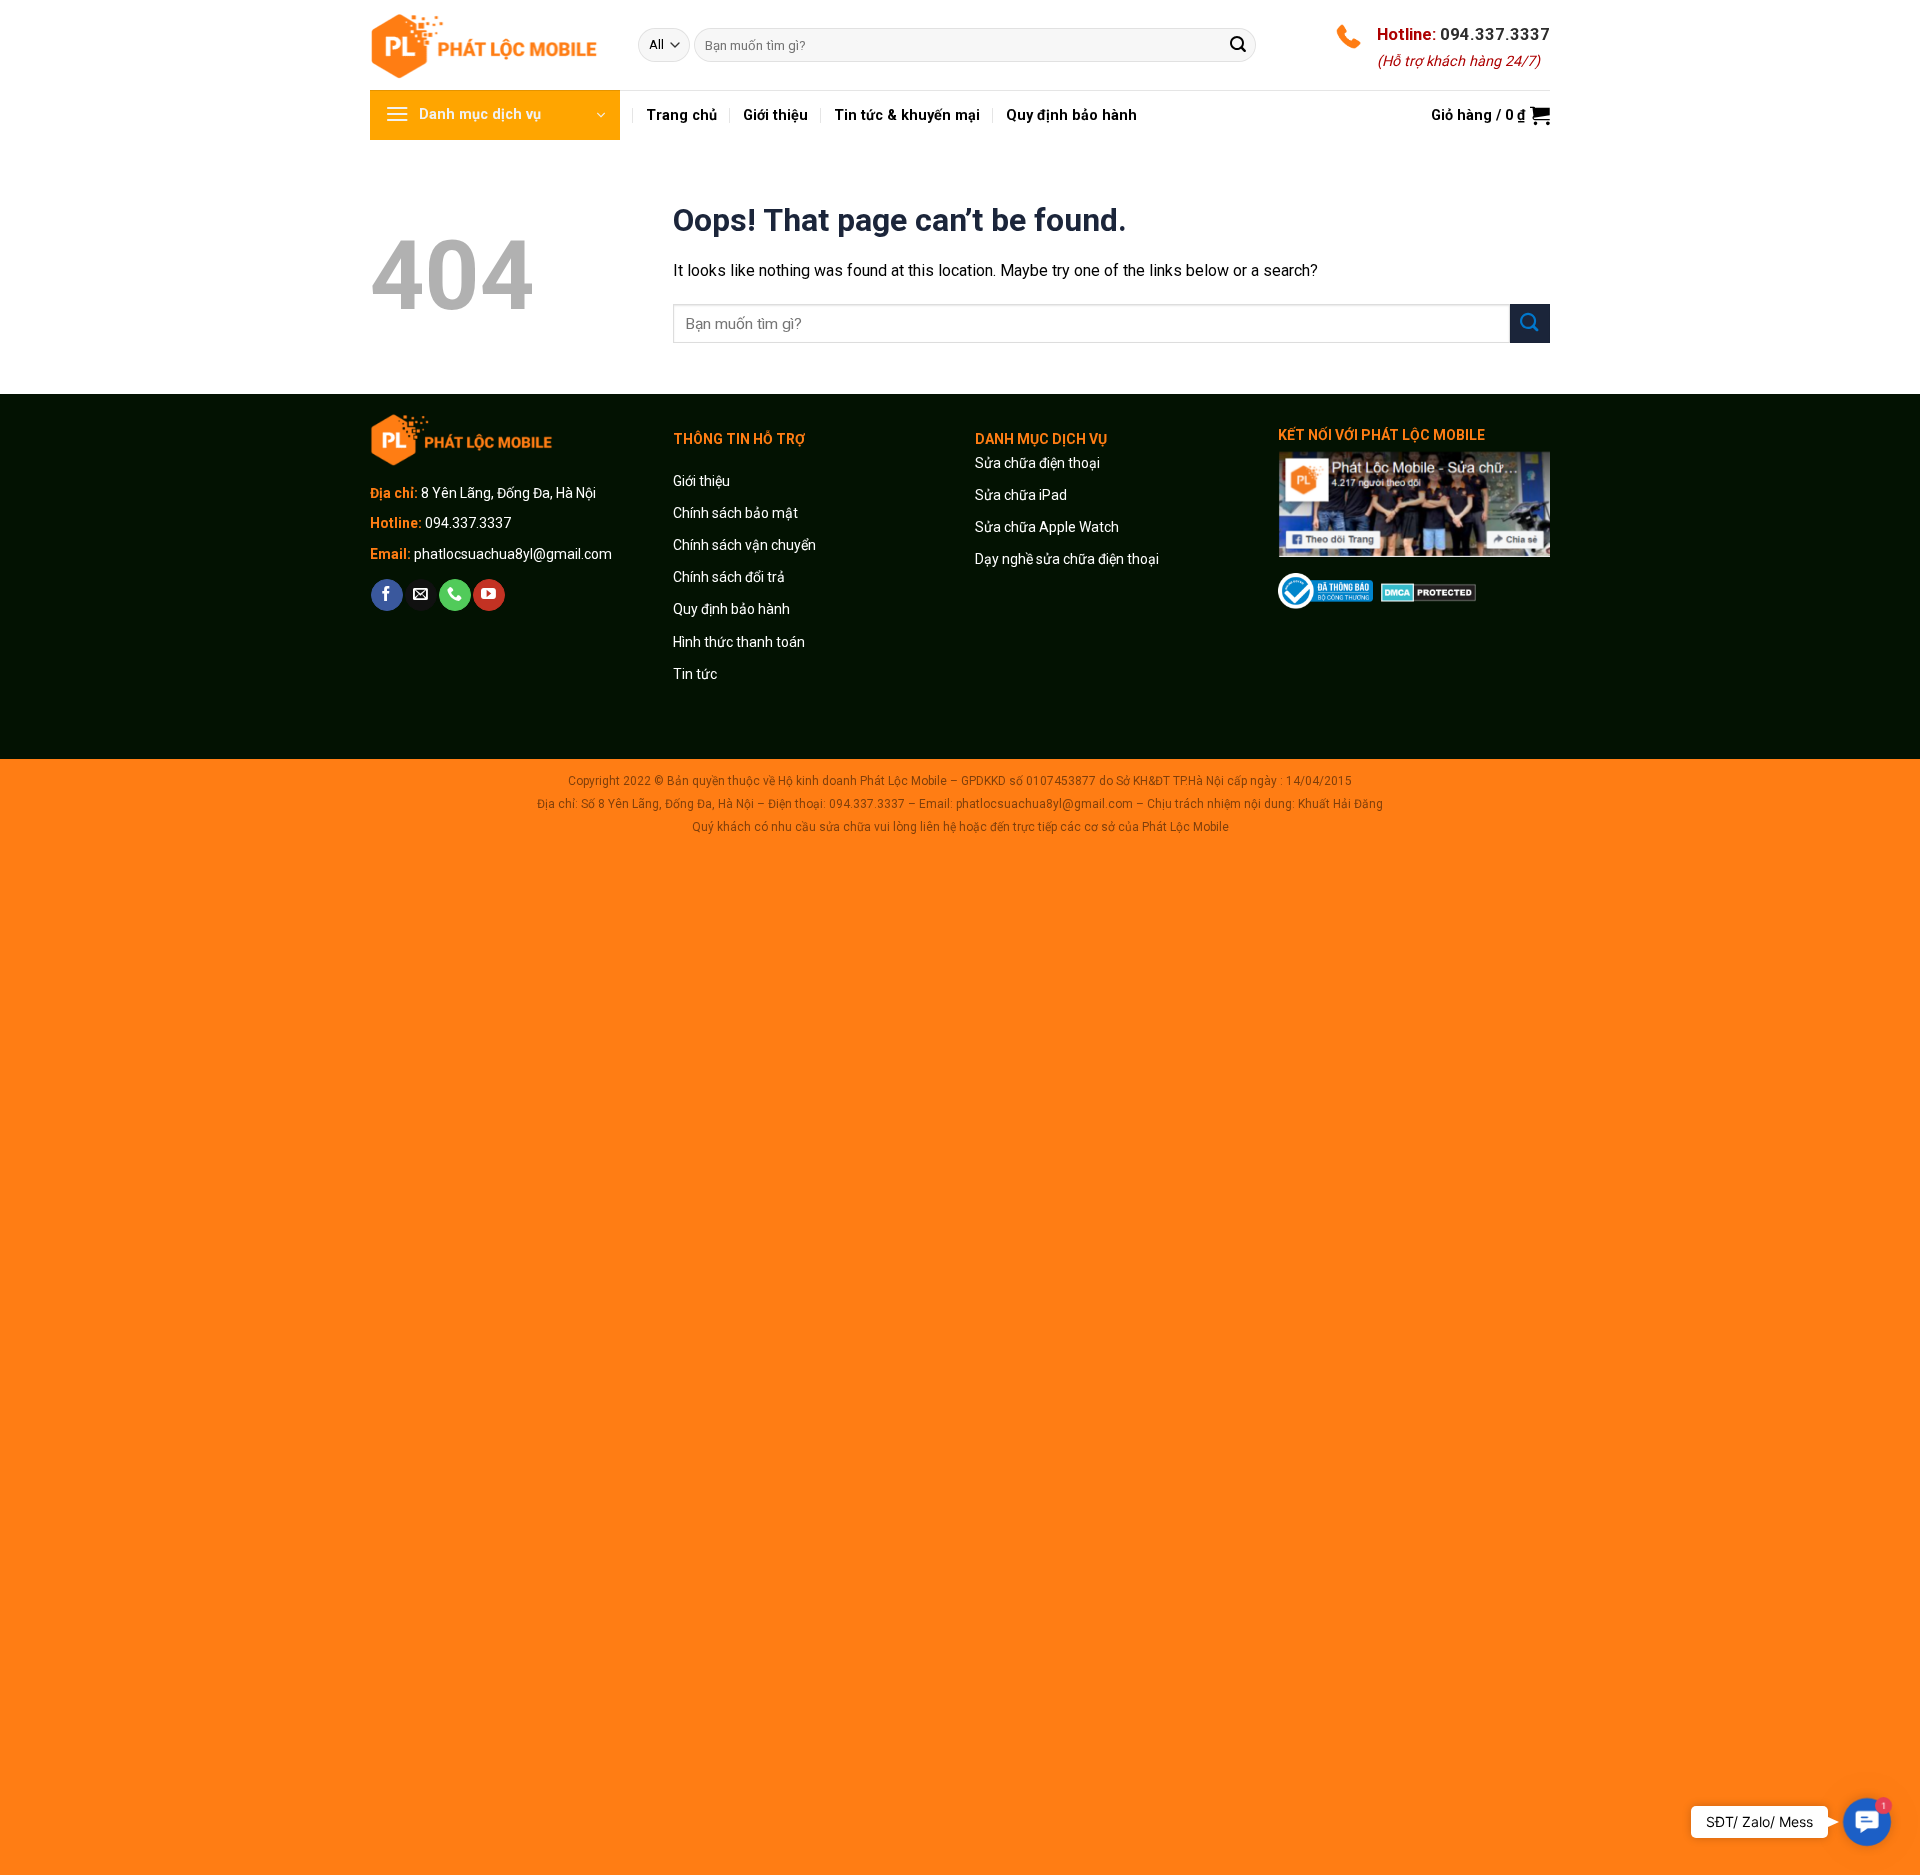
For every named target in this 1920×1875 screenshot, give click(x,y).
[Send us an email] (420, 595)
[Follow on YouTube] (488, 595)
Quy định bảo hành (731, 609)
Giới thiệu (703, 481)
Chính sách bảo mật (735, 513)
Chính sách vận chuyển (744, 545)
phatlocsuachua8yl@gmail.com (513, 554)
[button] (1867, 1822)
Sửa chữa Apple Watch (1047, 527)
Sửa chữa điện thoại (1037, 463)
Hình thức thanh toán (739, 642)
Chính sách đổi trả (729, 577)
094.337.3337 (1495, 34)
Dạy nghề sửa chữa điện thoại (1067, 559)
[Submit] (1238, 45)
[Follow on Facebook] (386, 595)
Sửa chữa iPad (1021, 495)
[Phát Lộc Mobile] (489, 44)
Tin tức (695, 674)
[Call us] (454, 595)
